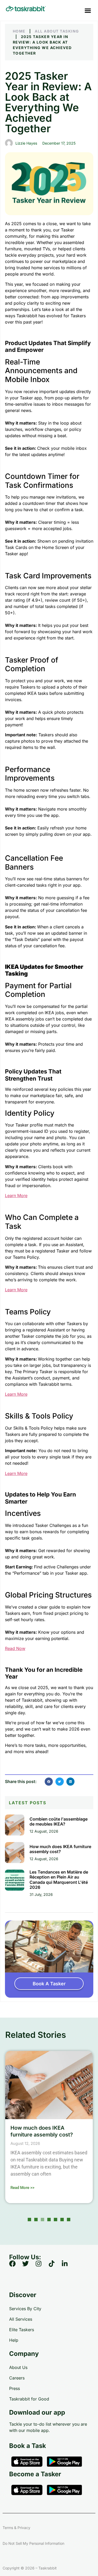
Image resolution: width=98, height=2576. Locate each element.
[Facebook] (16, 2267)
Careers (17, 2378)
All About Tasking (57, 31)
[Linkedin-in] (68, 2267)
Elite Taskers (22, 2330)
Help (14, 2340)
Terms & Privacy (16, 2528)
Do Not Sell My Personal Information (33, 2543)
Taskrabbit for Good (29, 2399)
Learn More (16, 1196)
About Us (18, 2367)
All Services (21, 2319)
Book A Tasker (49, 1984)
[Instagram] (42, 2267)
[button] (88, 10)
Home (19, 31)
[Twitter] (29, 2267)
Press (15, 2388)
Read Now (15, 1648)
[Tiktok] (55, 2267)
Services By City (25, 2309)
